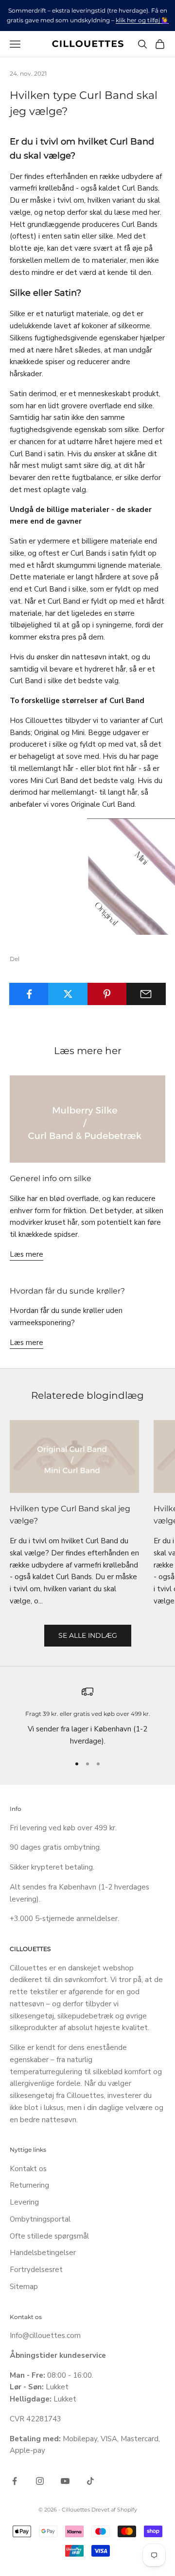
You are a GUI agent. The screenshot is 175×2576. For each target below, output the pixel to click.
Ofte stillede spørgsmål (49, 2236)
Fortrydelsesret (36, 2270)
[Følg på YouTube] (65, 2481)
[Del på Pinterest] (107, 994)
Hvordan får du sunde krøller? (67, 1291)
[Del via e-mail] (146, 994)
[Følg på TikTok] (90, 2481)
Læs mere (26, 1254)
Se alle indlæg (88, 1635)
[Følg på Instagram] (40, 2481)
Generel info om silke (51, 1178)
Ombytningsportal (40, 2219)
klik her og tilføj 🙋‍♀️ (142, 20)
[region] (87, 1716)
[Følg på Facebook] (15, 2481)
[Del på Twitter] (68, 994)
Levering (24, 2202)
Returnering (29, 2185)
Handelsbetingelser (43, 2253)
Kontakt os (28, 2169)
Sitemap (24, 2287)
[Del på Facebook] (29, 994)
